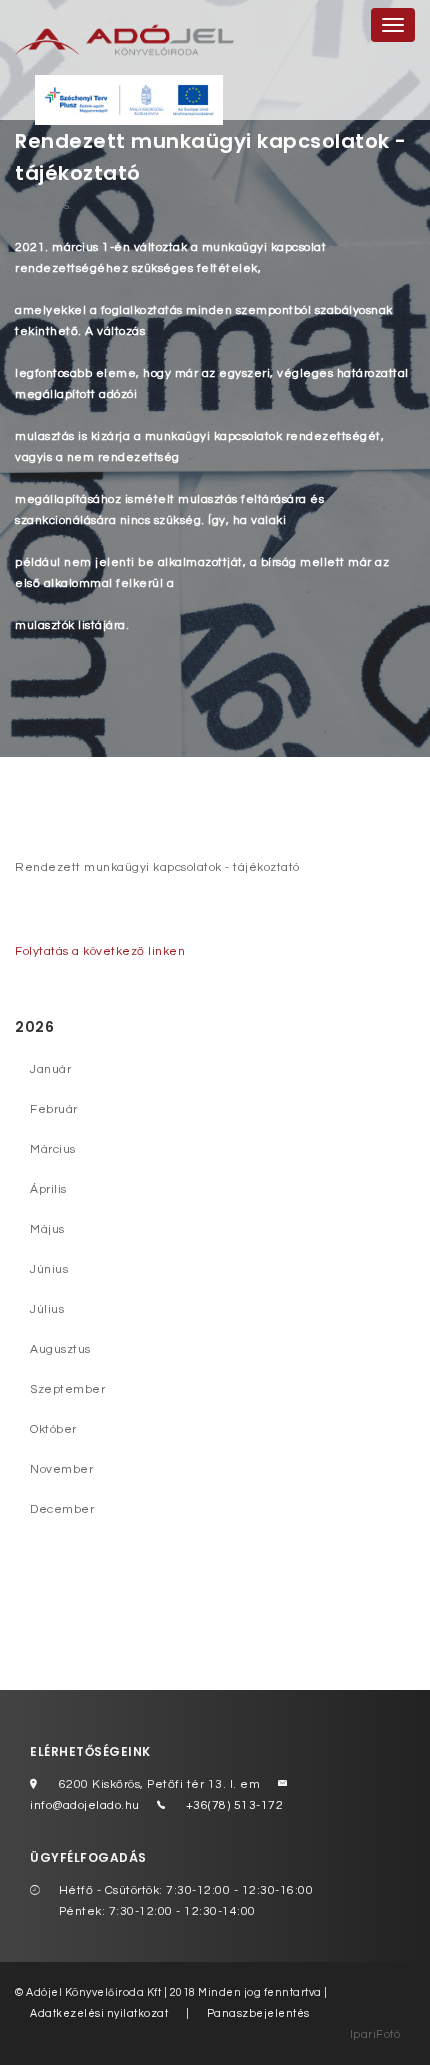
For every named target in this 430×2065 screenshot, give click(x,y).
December (62, 1509)
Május (47, 1229)
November (61, 1469)
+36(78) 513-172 (235, 1805)
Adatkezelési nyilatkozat (99, 2013)
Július (47, 1309)
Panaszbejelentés (258, 2013)
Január (50, 1069)
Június (49, 1269)
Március (53, 1149)
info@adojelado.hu (85, 1805)
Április (48, 1189)
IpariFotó (375, 2034)
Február (54, 1109)
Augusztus (60, 1349)
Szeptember (67, 1389)
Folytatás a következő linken (100, 951)
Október (53, 1429)
